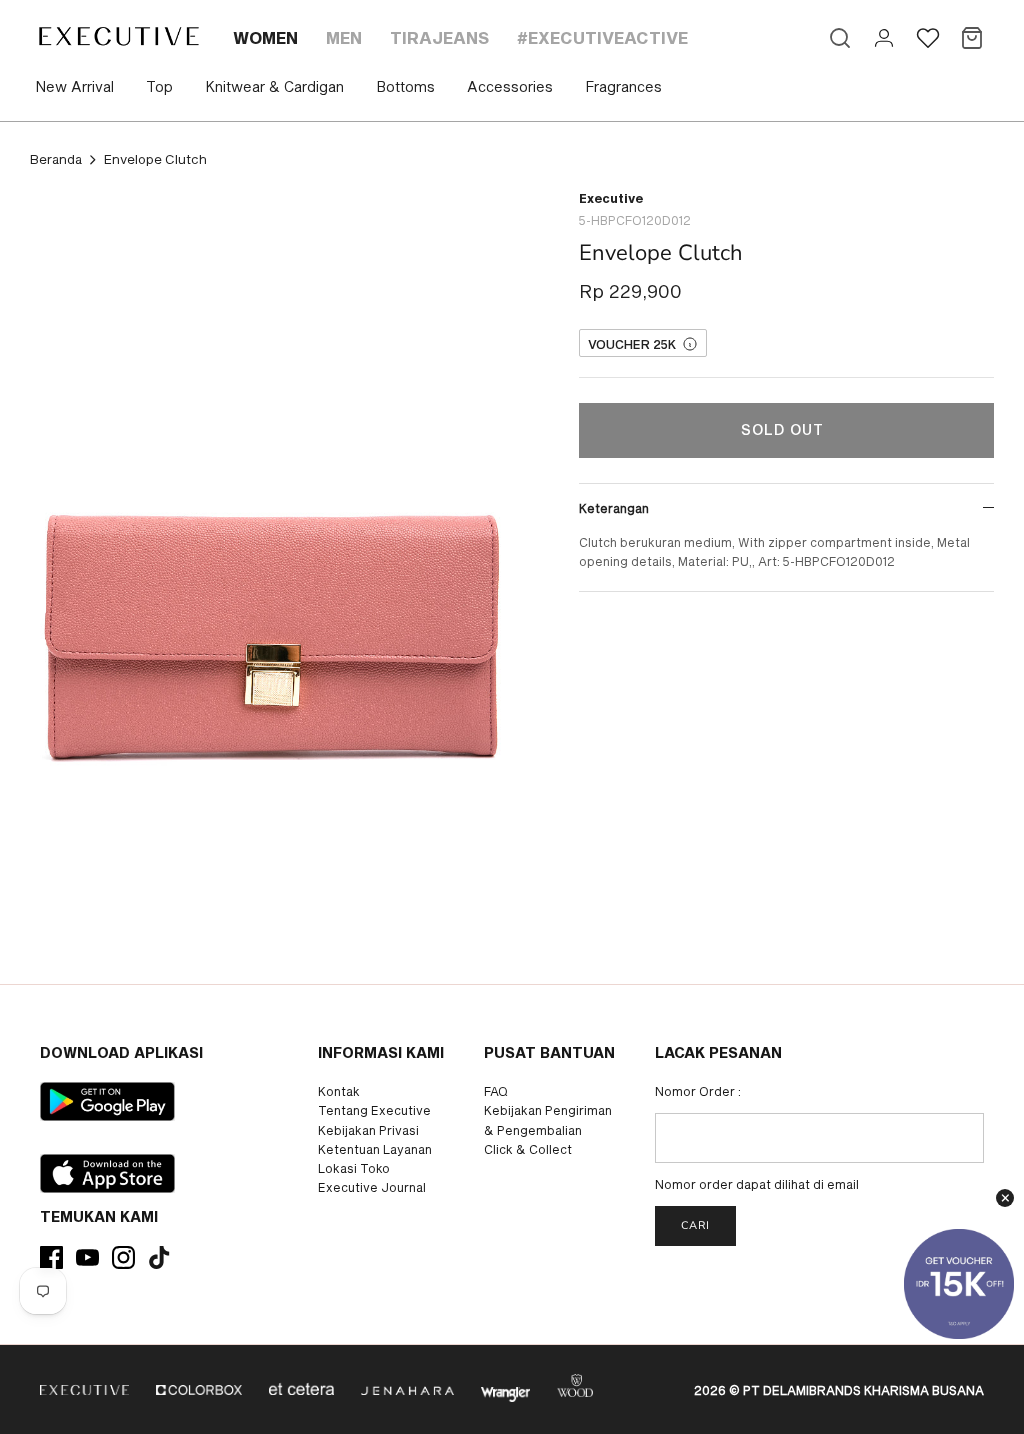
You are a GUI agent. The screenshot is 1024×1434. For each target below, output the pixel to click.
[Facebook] (51, 1257)
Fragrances (623, 86)
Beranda (56, 159)
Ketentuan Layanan (375, 1149)
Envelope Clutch (155, 159)
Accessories (510, 86)
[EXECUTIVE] (117, 36)
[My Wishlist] (928, 38)
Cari (695, 1225)
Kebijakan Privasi (368, 1130)
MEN (344, 37)
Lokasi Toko (354, 1168)
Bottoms (405, 86)
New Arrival (74, 86)
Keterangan (614, 508)
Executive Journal (372, 1187)
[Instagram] (123, 1257)
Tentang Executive (374, 1110)
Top (159, 86)
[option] (271, 537)
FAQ (496, 1091)
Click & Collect (528, 1149)
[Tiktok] (159, 1257)
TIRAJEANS (439, 37)
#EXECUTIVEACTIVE (602, 37)
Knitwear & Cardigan (274, 86)
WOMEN (265, 37)
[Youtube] (87, 1257)
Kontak (339, 1091)
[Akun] (884, 38)
